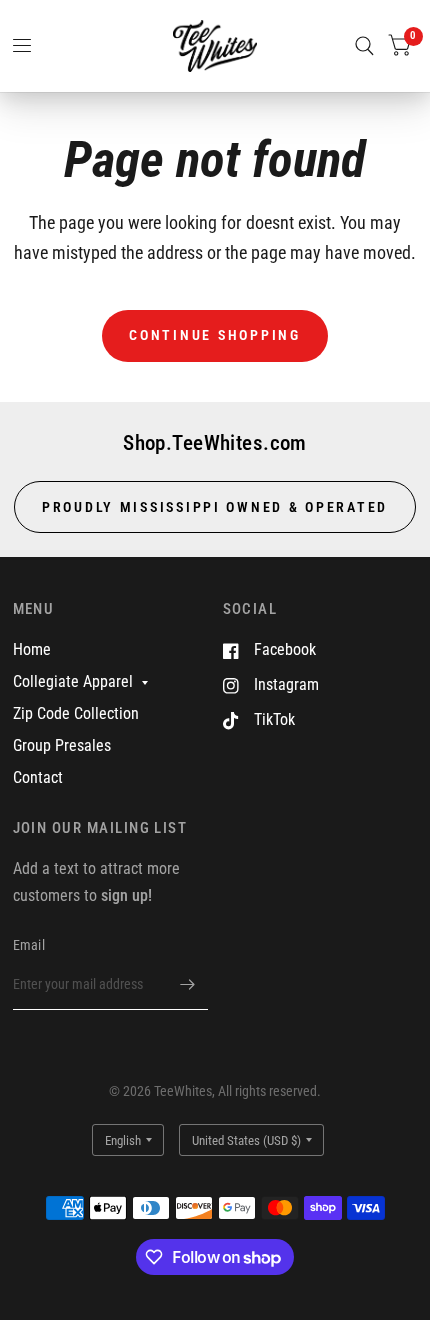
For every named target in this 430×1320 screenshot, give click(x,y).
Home (32, 649)
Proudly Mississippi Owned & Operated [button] (215, 507)
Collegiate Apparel (73, 681)
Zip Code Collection (76, 713)
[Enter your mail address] (188, 984)
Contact (38, 777)
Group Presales (62, 745)
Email (29, 945)
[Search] (364, 46)
